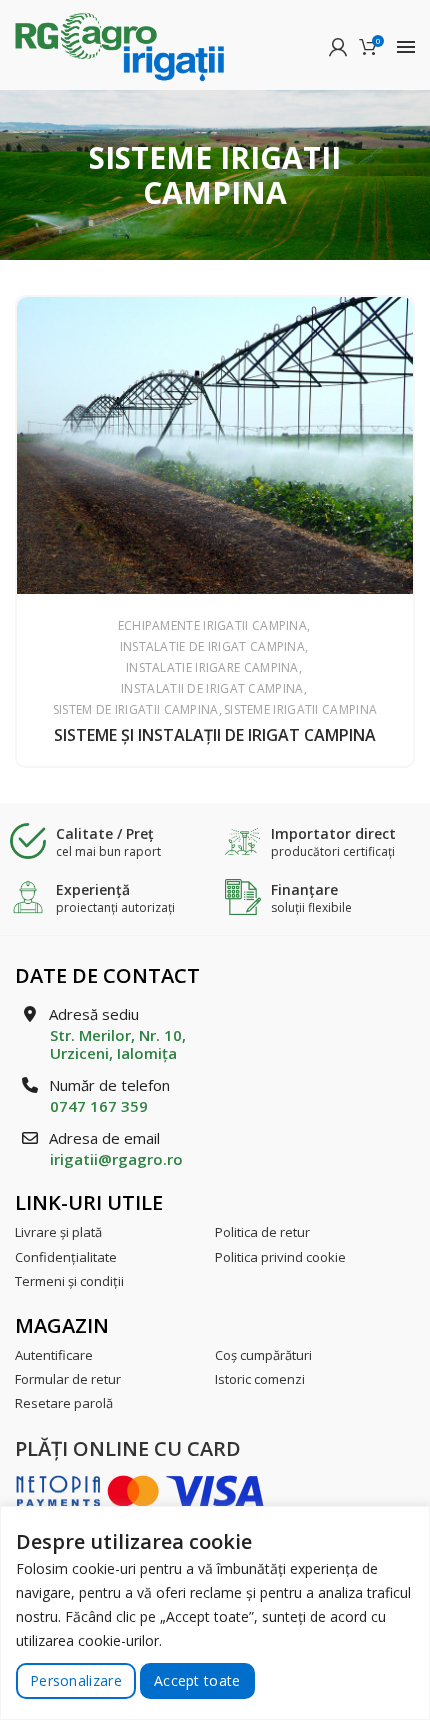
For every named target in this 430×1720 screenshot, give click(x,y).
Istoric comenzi (260, 1379)
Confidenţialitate (66, 1257)
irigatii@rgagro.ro (116, 1159)
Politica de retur (262, 1232)
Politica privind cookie (280, 1257)
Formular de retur (68, 1379)
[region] (215, 1613)
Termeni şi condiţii (69, 1281)
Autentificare (54, 1355)
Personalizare (76, 1680)
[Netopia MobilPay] (140, 1489)
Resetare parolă (64, 1403)
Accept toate (197, 1680)
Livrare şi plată (58, 1232)
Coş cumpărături (263, 1355)
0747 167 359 (99, 1106)
